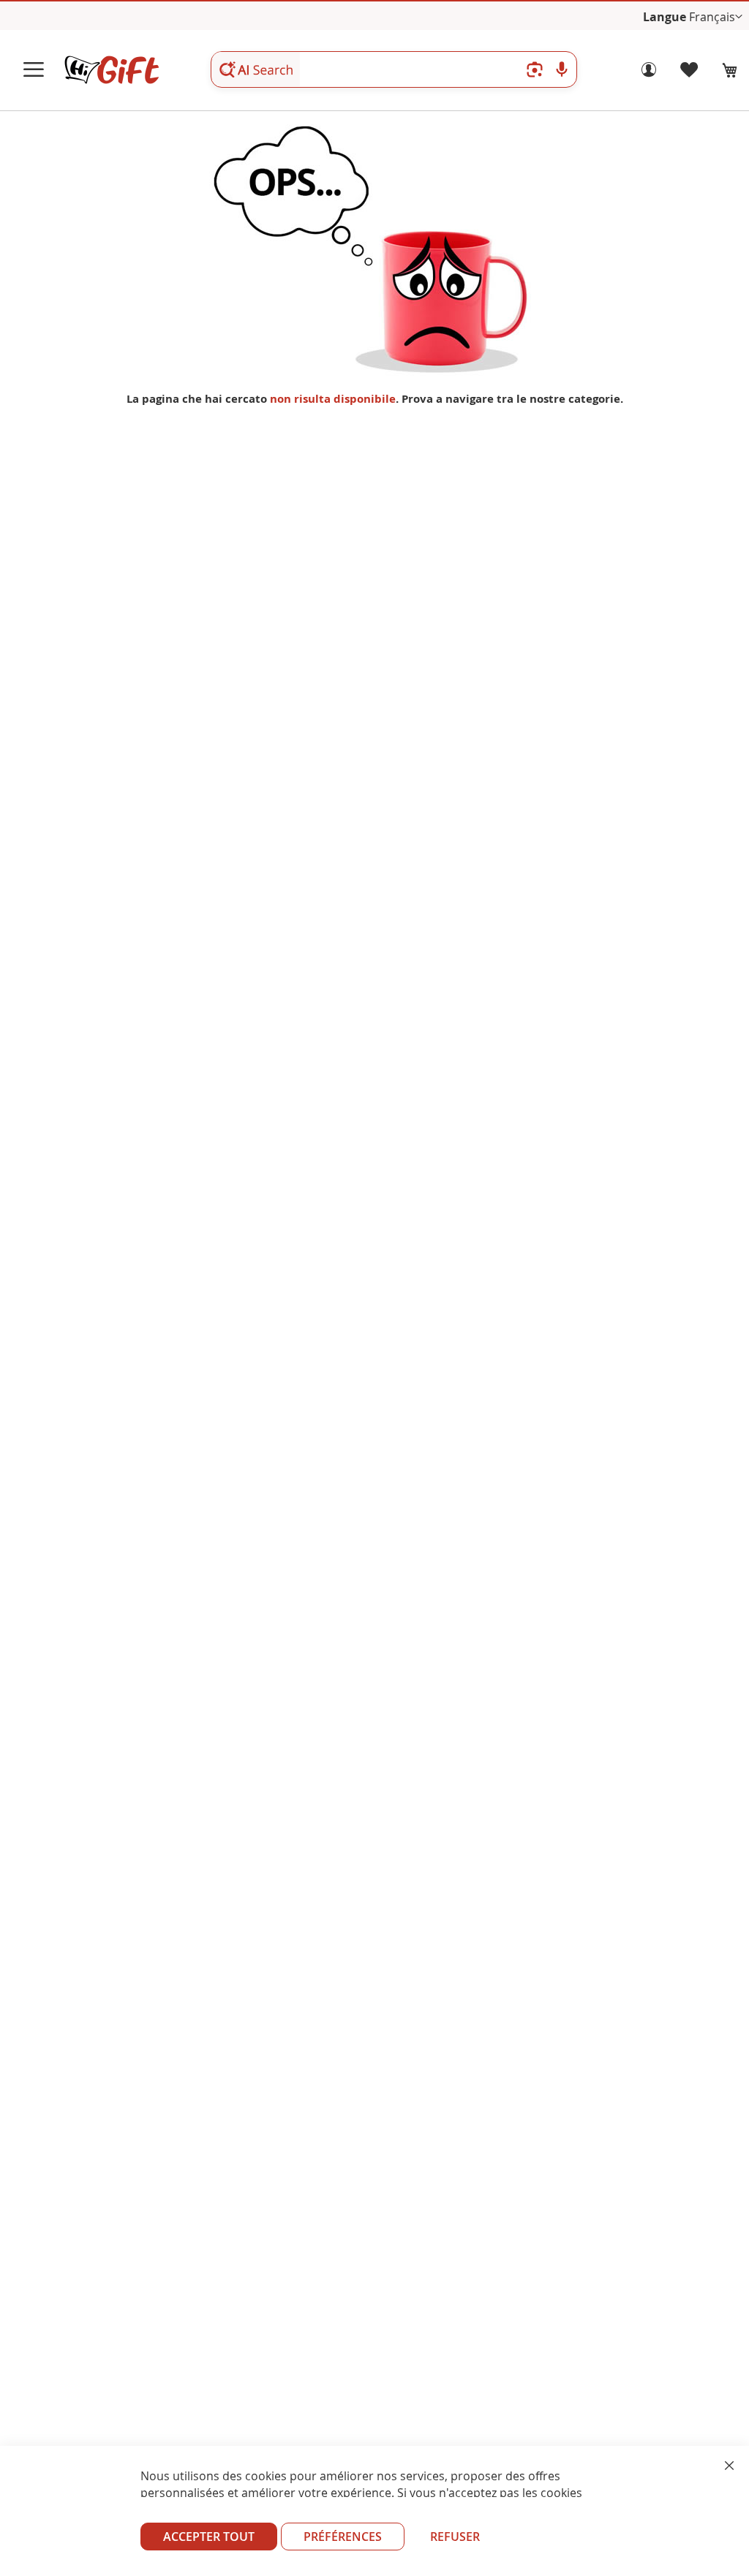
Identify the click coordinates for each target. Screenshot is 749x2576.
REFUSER (455, 2537)
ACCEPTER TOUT (209, 2537)
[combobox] (394, 69)
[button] (716, 17)
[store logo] (111, 70)
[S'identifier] (649, 73)
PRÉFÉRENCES (343, 2537)
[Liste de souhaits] (690, 73)
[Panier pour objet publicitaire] (730, 70)
